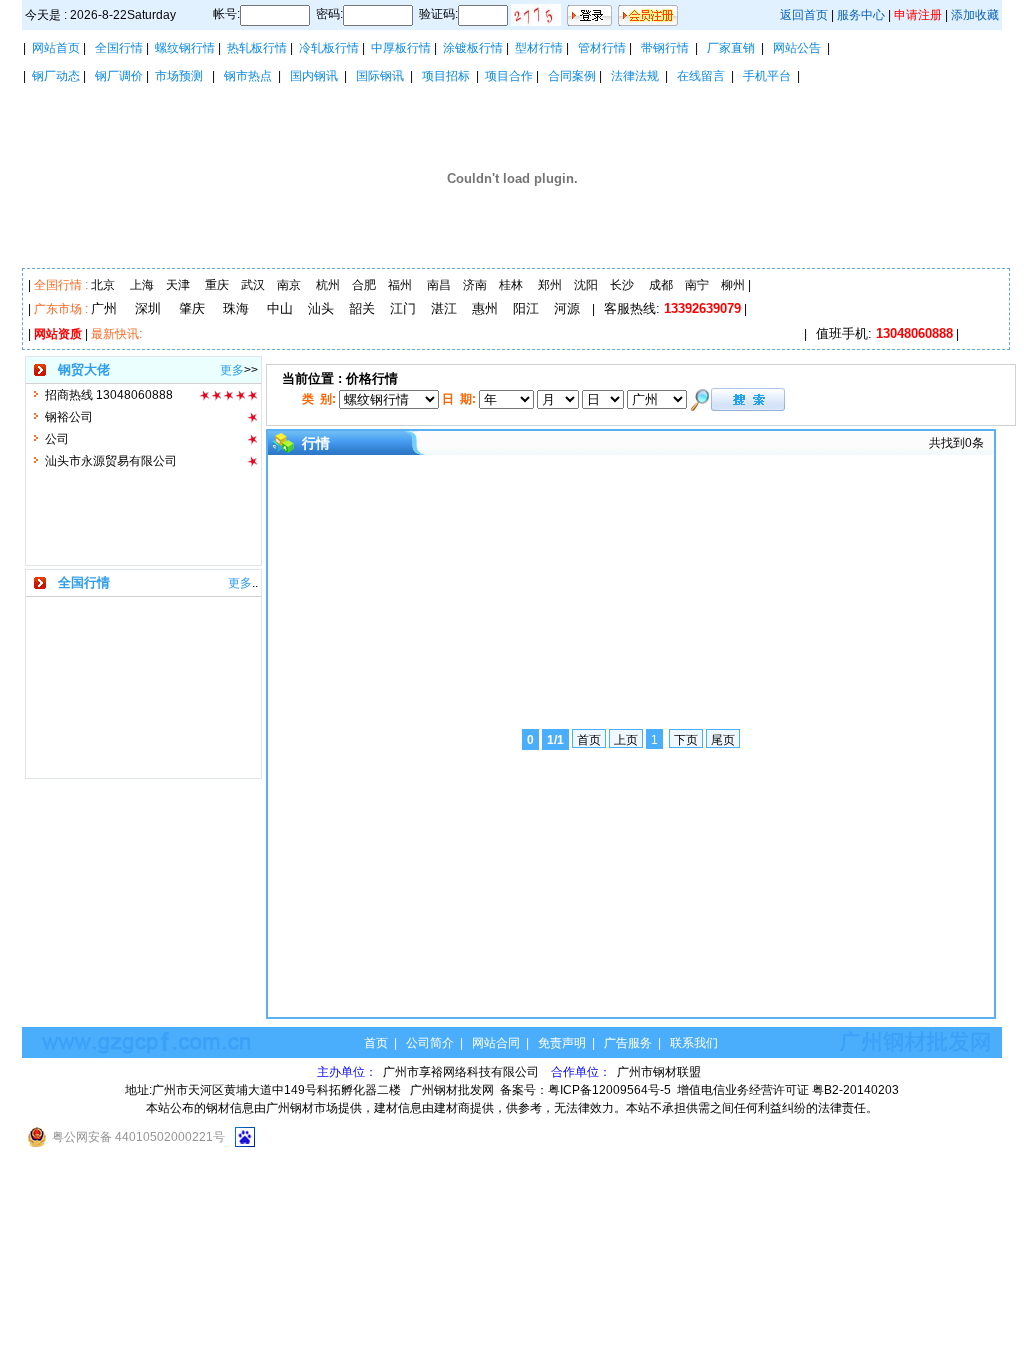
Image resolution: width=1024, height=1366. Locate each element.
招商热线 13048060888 (109, 395)
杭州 (328, 285)
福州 (400, 285)
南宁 (697, 285)
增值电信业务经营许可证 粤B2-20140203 (788, 1090)
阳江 (526, 308)
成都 (661, 285)
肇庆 (192, 308)
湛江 (444, 308)
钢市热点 (248, 76)
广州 (104, 308)
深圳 (148, 308)
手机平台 (767, 76)
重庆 (217, 285)
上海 (142, 285)
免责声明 (562, 1043)
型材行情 (539, 48)
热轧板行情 (257, 48)
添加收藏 (975, 15)
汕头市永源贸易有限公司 (111, 461)
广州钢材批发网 (452, 1090)
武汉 (253, 285)
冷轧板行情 (329, 48)
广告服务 (628, 1043)
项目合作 (509, 76)
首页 (376, 1043)
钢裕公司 (69, 417)
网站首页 (56, 48)
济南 (475, 285)
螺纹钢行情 (185, 48)
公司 (57, 439)
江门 (403, 308)
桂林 (511, 285)
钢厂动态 (56, 76)
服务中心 (861, 15)
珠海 (236, 308)
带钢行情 (665, 48)
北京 (103, 285)
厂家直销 (731, 48)
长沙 (622, 285)
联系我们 (694, 1043)
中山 (280, 308)
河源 (567, 308)
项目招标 (446, 76)
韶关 (362, 308)
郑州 (550, 285)
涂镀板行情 (473, 48)
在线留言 (701, 76)
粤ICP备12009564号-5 (609, 1090)
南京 (289, 285)
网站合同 (496, 1043)
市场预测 (179, 76)
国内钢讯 (314, 76)
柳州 (733, 285)
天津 (178, 285)
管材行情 (602, 48)
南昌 (439, 285)
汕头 (321, 308)
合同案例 (572, 76)
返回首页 (804, 15)
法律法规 (635, 76)
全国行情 (119, 48)
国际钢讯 (380, 76)
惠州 (485, 308)
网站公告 (797, 48)
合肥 (364, 285)
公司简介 (430, 1043)
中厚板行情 (401, 48)
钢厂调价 (119, 76)
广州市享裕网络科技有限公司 (462, 1072)
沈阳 (586, 285)
